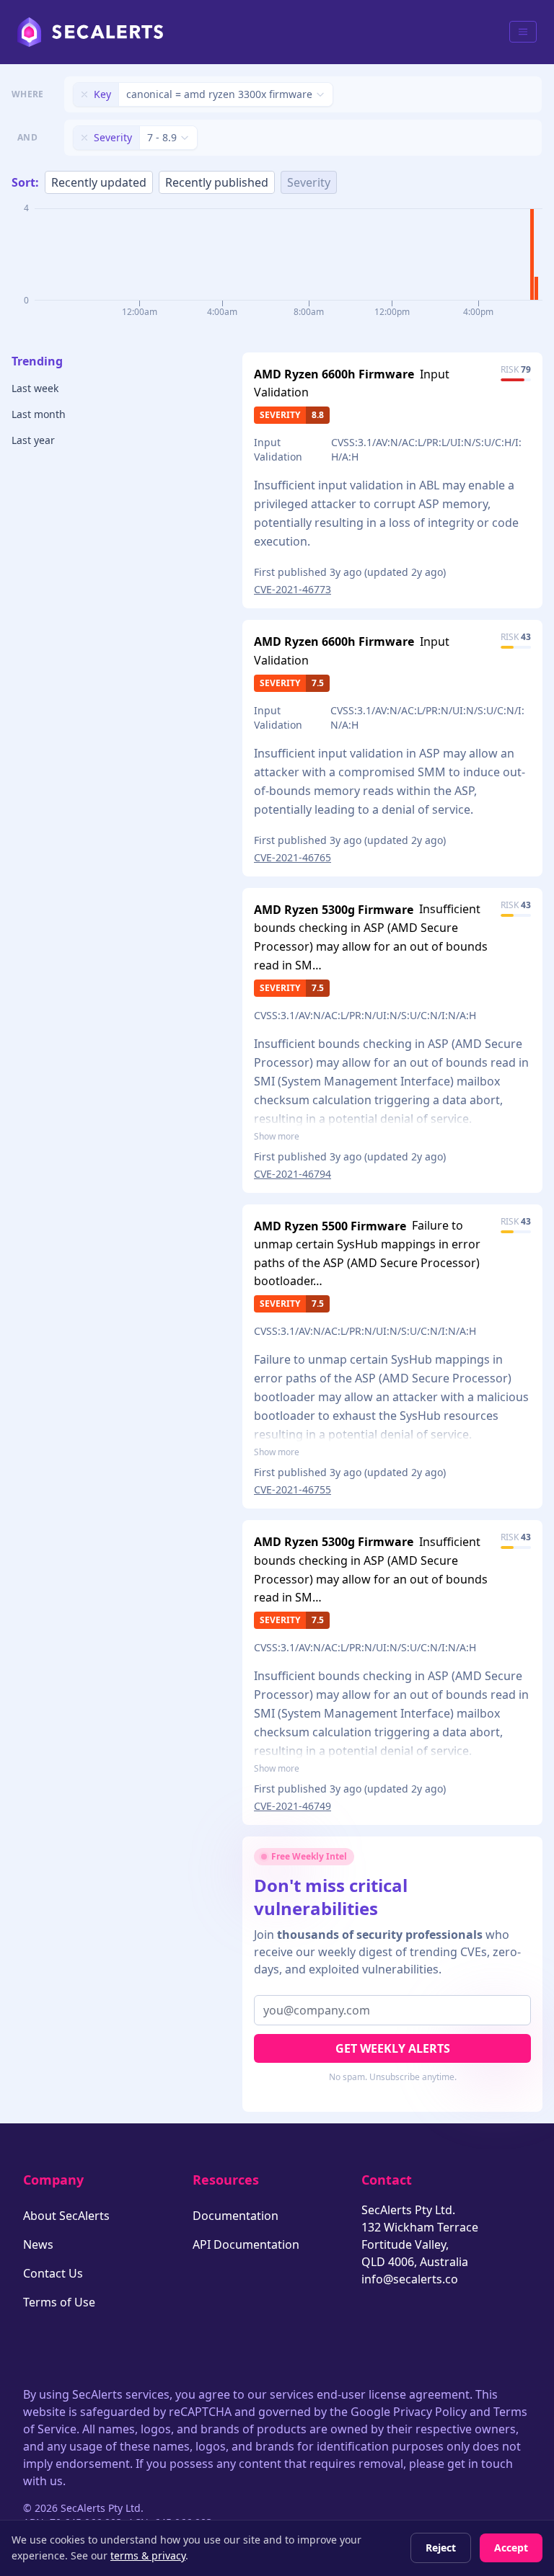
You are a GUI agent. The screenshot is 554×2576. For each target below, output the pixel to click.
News (38, 2244)
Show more (277, 1137)
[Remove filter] (84, 94)
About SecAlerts (66, 2216)
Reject (441, 2548)
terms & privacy (148, 2555)
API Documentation (246, 2244)
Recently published (217, 182)
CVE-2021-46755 (293, 1489)
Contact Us (53, 2273)
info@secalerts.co (410, 2279)
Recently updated (99, 182)
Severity (309, 182)
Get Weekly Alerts (393, 2048)
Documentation (236, 2216)
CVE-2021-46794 (293, 1174)
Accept (511, 2548)
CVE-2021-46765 (293, 857)
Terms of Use (59, 2302)
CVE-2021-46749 (293, 1806)
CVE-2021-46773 (293, 589)
